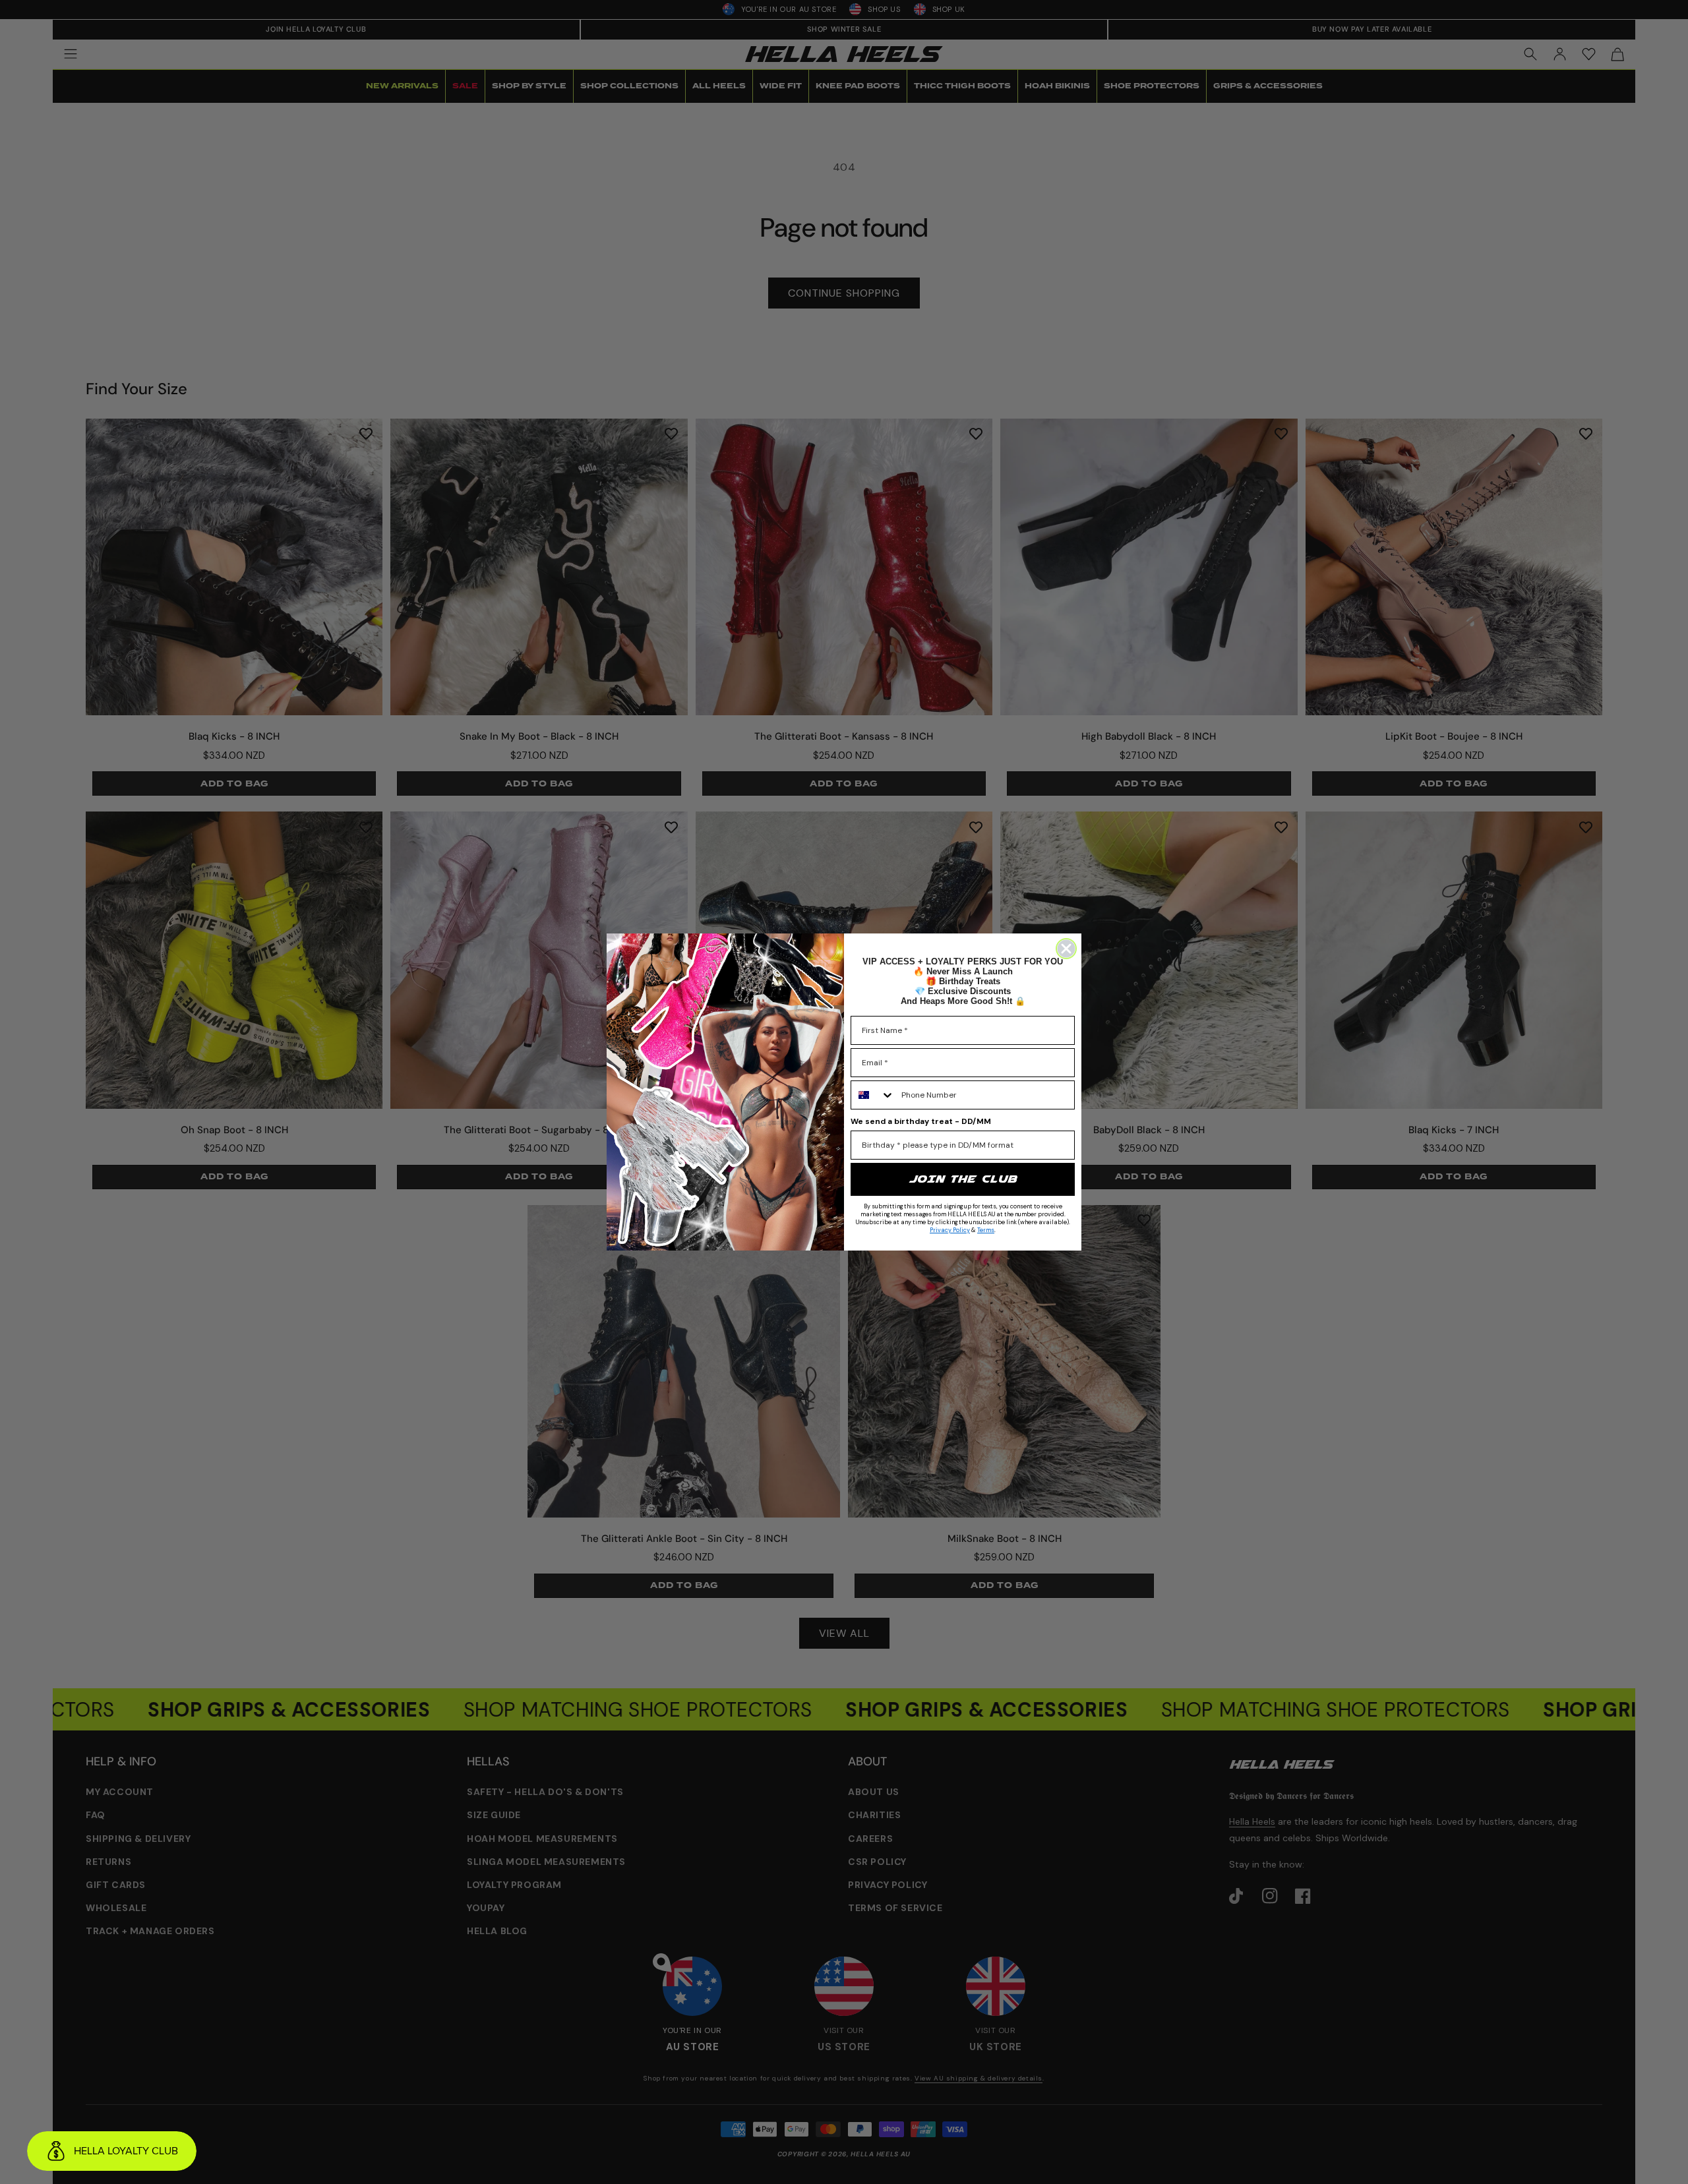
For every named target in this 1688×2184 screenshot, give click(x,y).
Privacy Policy (950, 1230)
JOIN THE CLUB (963, 1179)
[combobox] (873, 1095)
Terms (986, 1230)
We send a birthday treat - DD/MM (921, 1121)
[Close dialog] (1066, 949)
